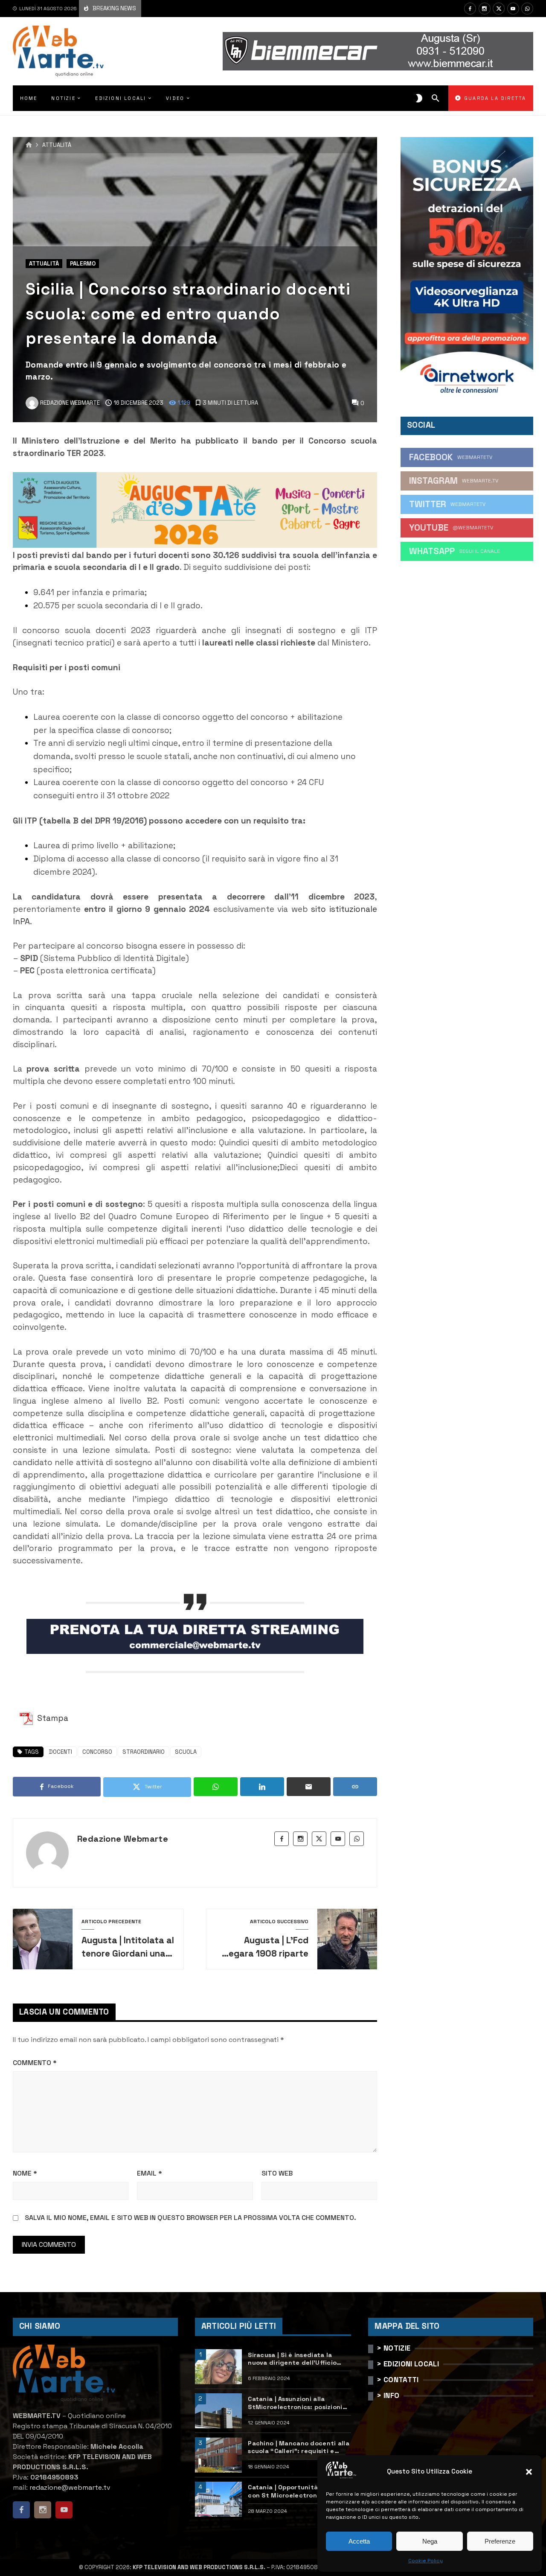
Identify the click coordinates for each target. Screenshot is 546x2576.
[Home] (29, 145)
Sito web (277, 2173)
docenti (61, 1752)
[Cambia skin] (419, 98)
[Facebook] (470, 9)
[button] (529, 2472)
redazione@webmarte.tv (70, 2487)
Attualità (57, 145)
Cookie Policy (425, 2561)
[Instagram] (485, 9)
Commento (35, 2063)
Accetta (359, 2541)
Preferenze (500, 2541)
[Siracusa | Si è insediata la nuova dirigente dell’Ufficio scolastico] (218, 2367)
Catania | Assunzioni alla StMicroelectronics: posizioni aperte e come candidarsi (295, 2403)
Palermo (83, 264)
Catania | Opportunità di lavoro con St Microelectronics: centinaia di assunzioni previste (299, 2491)
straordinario (144, 1752)
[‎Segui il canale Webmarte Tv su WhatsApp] (527, 9)
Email (150, 2173)
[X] (499, 9)
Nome (25, 2173)
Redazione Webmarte (123, 1839)
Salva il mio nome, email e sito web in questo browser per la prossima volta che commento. (190, 2218)
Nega (430, 2541)
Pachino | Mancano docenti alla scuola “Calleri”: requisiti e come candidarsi (299, 2447)
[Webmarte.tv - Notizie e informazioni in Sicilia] (58, 51)
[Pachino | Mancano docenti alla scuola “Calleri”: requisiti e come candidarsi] (218, 2455)
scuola (186, 1752)
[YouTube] (513, 9)
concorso (97, 1752)
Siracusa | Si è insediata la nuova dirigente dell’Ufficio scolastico (292, 2359)
